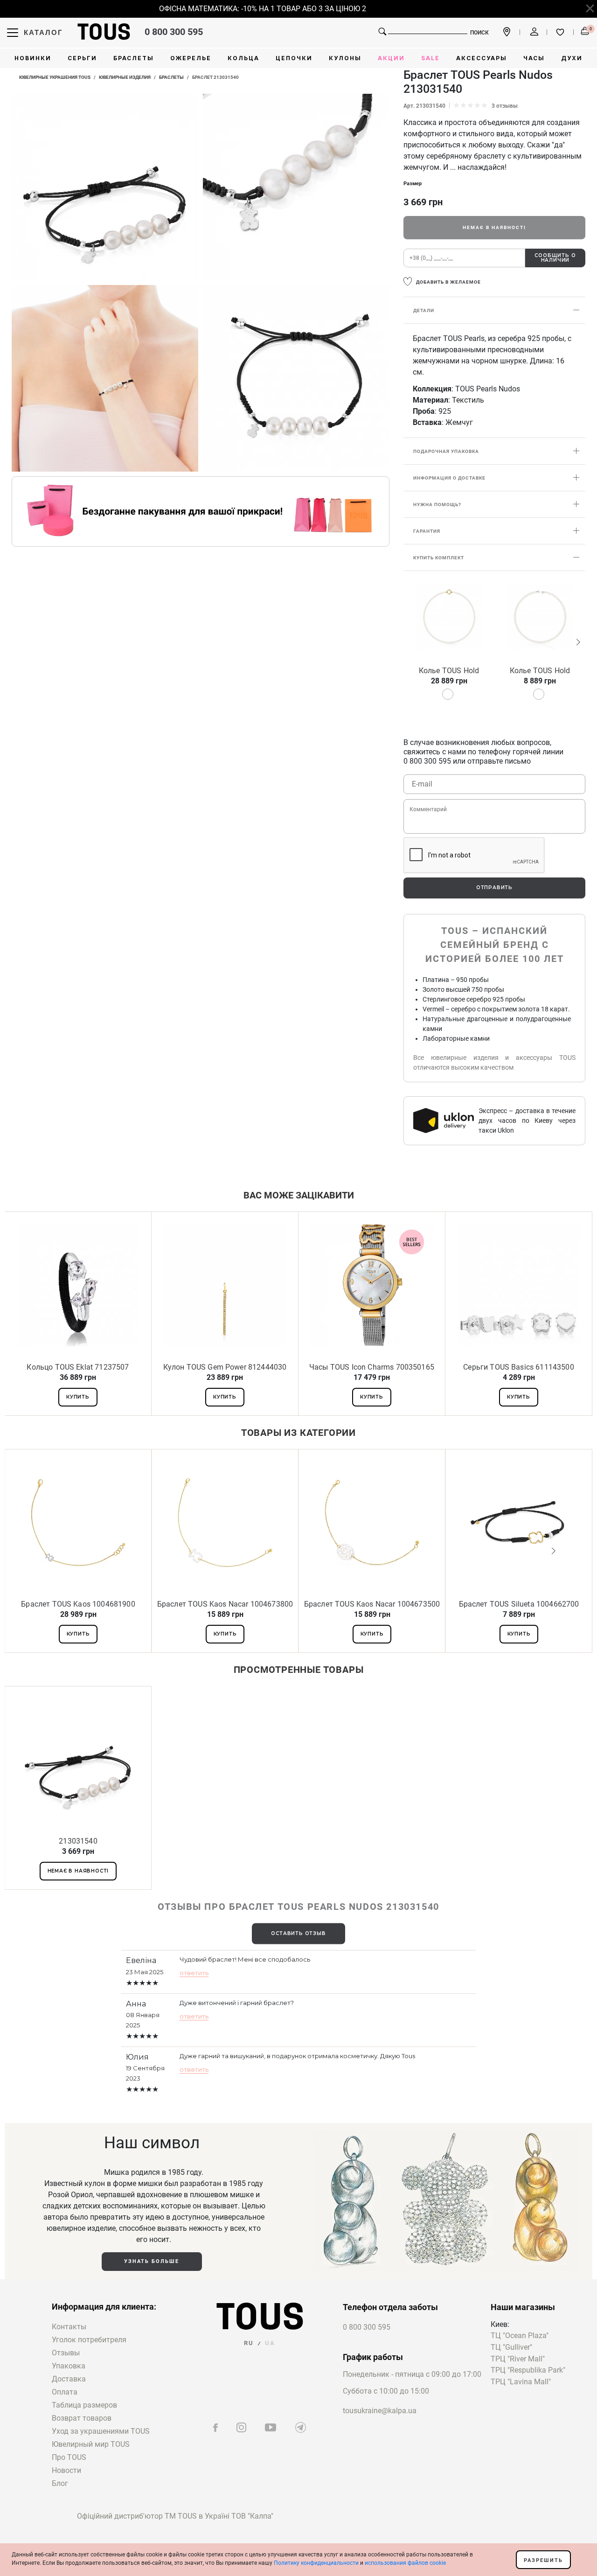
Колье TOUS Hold (449, 671)
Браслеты (171, 77)
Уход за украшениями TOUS (101, 2431)
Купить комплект (439, 558)
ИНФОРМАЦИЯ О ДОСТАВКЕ (449, 478)
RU (249, 2343)
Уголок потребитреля (89, 2340)
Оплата (65, 2392)
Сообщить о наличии (555, 258)
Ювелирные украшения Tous (55, 77)
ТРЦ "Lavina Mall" (521, 2382)
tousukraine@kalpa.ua (380, 2411)
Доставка (69, 2379)
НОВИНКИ (33, 58)
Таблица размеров (84, 2405)
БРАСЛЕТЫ (134, 58)
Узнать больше (152, 2261)
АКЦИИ (391, 58)
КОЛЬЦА (243, 58)
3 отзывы (505, 106)
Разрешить (543, 2560)
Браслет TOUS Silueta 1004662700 (519, 1604)
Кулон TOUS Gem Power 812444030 (225, 1367)
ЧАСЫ (534, 58)
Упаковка (69, 2366)
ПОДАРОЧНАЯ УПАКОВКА (446, 451)
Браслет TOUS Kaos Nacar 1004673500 (372, 1604)
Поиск (479, 33)
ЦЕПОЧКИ (294, 58)
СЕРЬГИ (82, 58)
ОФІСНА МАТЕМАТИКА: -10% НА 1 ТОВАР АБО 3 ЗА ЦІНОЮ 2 (243, 9)
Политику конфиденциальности (316, 2563)
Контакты (69, 2327)
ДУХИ (572, 58)
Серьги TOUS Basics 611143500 (518, 1367)
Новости (66, 2470)
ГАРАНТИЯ (427, 531)
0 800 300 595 (174, 32)
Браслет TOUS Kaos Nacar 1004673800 (225, 1604)
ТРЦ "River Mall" (518, 2359)
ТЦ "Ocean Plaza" (520, 2336)
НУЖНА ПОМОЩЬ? (437, 505)
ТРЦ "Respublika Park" (528, 2371)
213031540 (78, 1841)
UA (270, 2343)
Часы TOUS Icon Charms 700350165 (372, 1367)
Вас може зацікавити (299, 1195)
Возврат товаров (82, 2418)
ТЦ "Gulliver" (511, 2348)
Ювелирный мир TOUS (91, 2444)
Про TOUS (69, 2457)
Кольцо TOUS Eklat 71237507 (78, 1367)
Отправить (494, 888)
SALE (430, 58)
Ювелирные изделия (125, 77)
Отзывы (66, 2353)
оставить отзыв (298, 1933)
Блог (60, 2483)
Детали (424, 310)
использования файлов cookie (405, 2563)
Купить (78, 1397)
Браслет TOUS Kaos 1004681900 (78, 1604)
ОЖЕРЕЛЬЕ (191, 58)
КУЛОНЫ (345, 58)
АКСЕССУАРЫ (482, 58)
